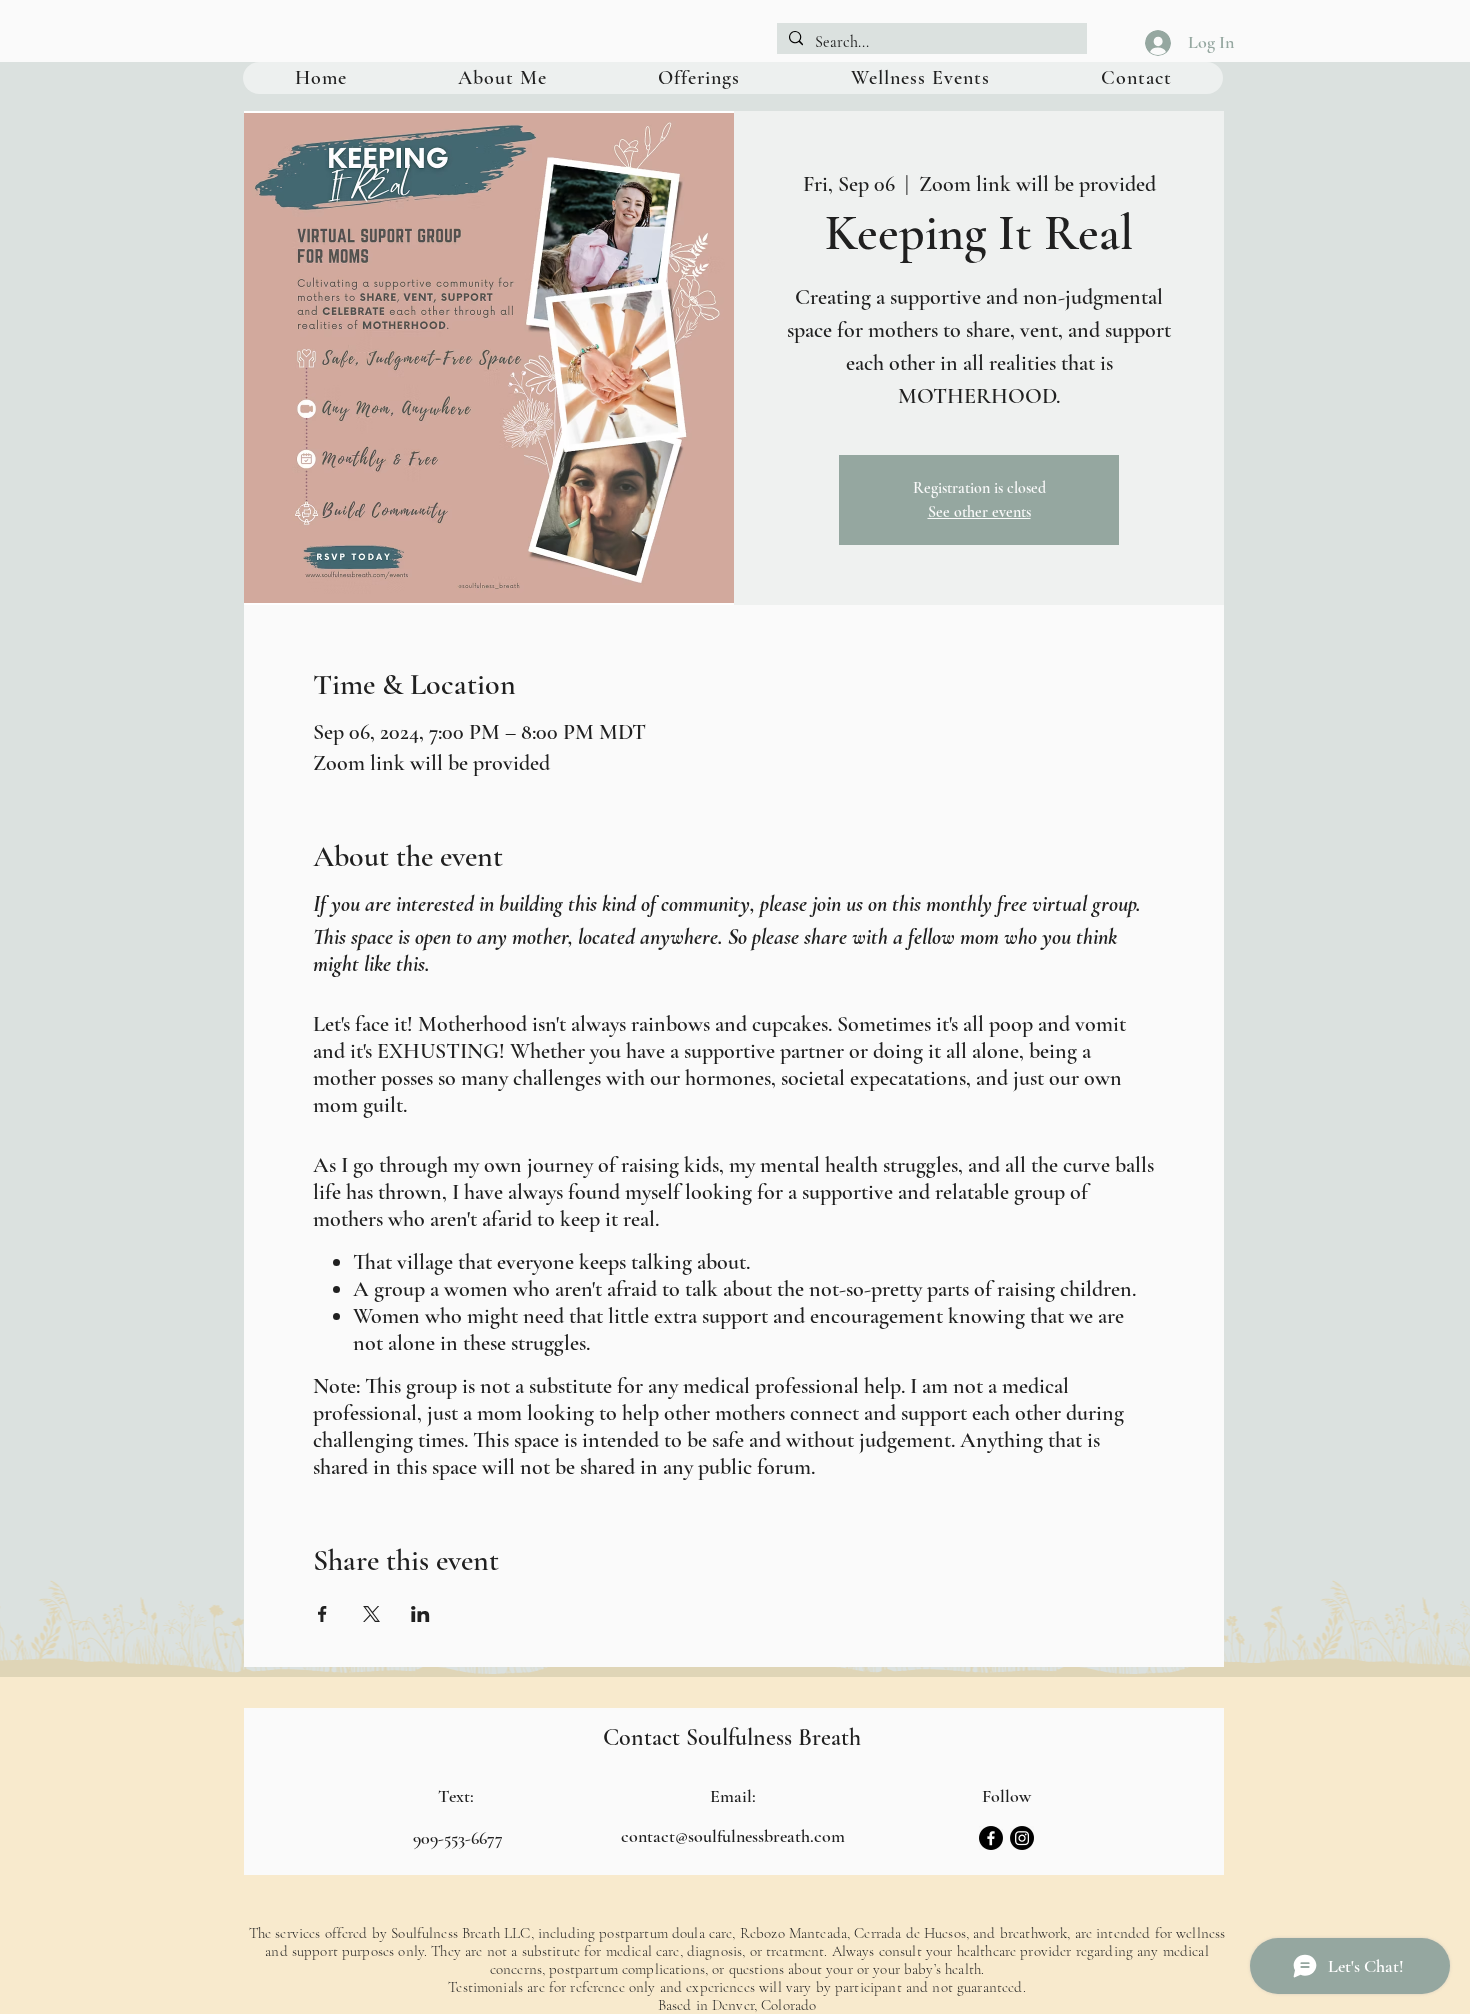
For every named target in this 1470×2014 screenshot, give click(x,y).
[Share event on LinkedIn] (420, 1614)
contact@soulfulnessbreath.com (733, 1836)
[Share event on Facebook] (322, 1614)
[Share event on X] (371, 1614)
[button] (698, 78)
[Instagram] (1022, 1838)
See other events (979, 512)
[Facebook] (991, 1838)
